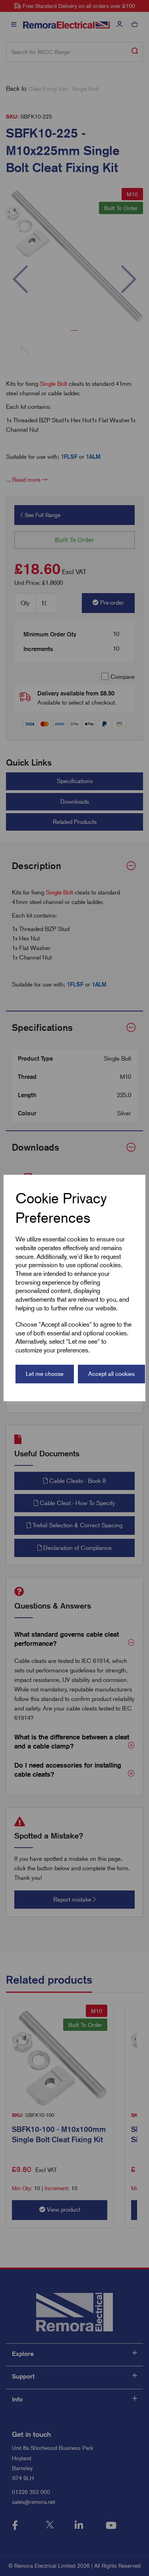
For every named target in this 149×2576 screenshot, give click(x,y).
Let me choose (45, 1374)
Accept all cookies (111, 1374)
